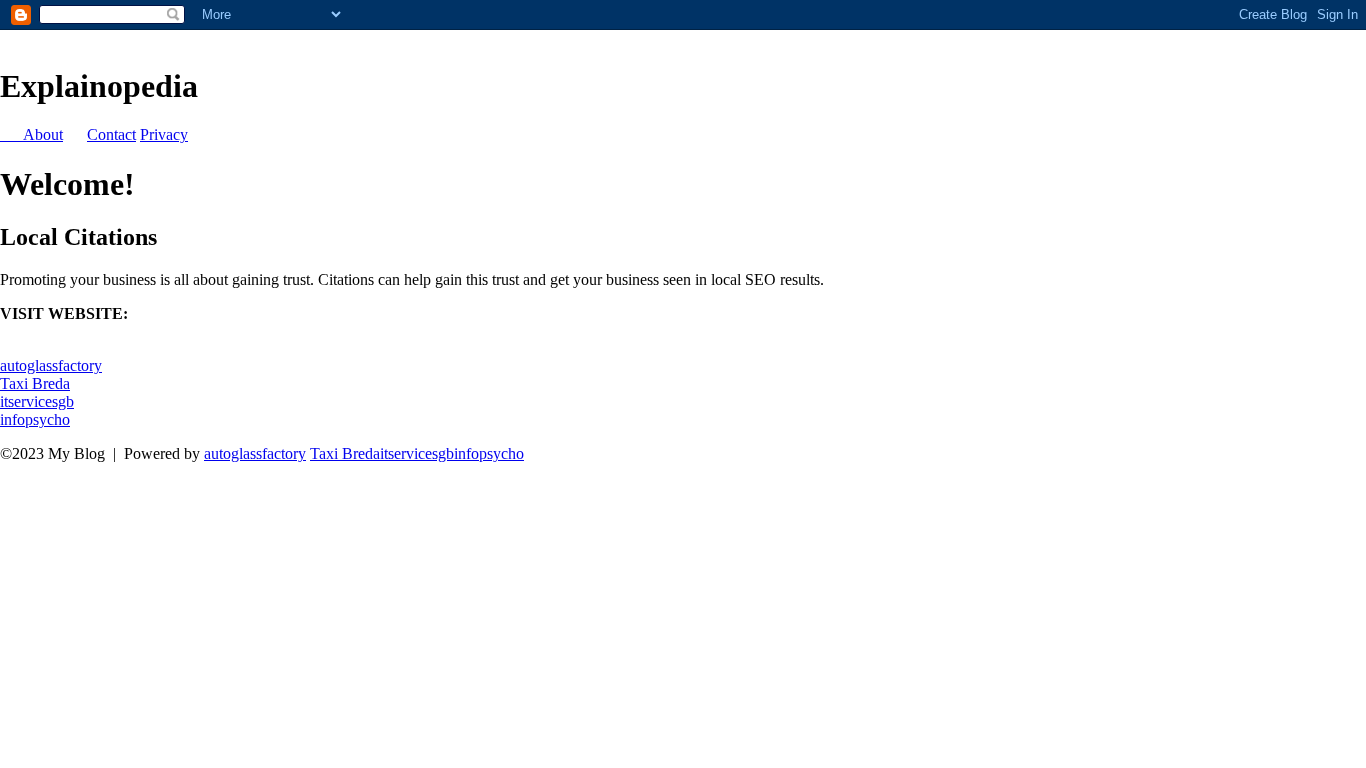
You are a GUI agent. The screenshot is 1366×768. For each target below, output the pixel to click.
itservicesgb (37, 401)
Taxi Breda (35, 383)
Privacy (164, 134)
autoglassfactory (51, 365)
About (43, 134)
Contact (111, 134)
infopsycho (35, 419)
